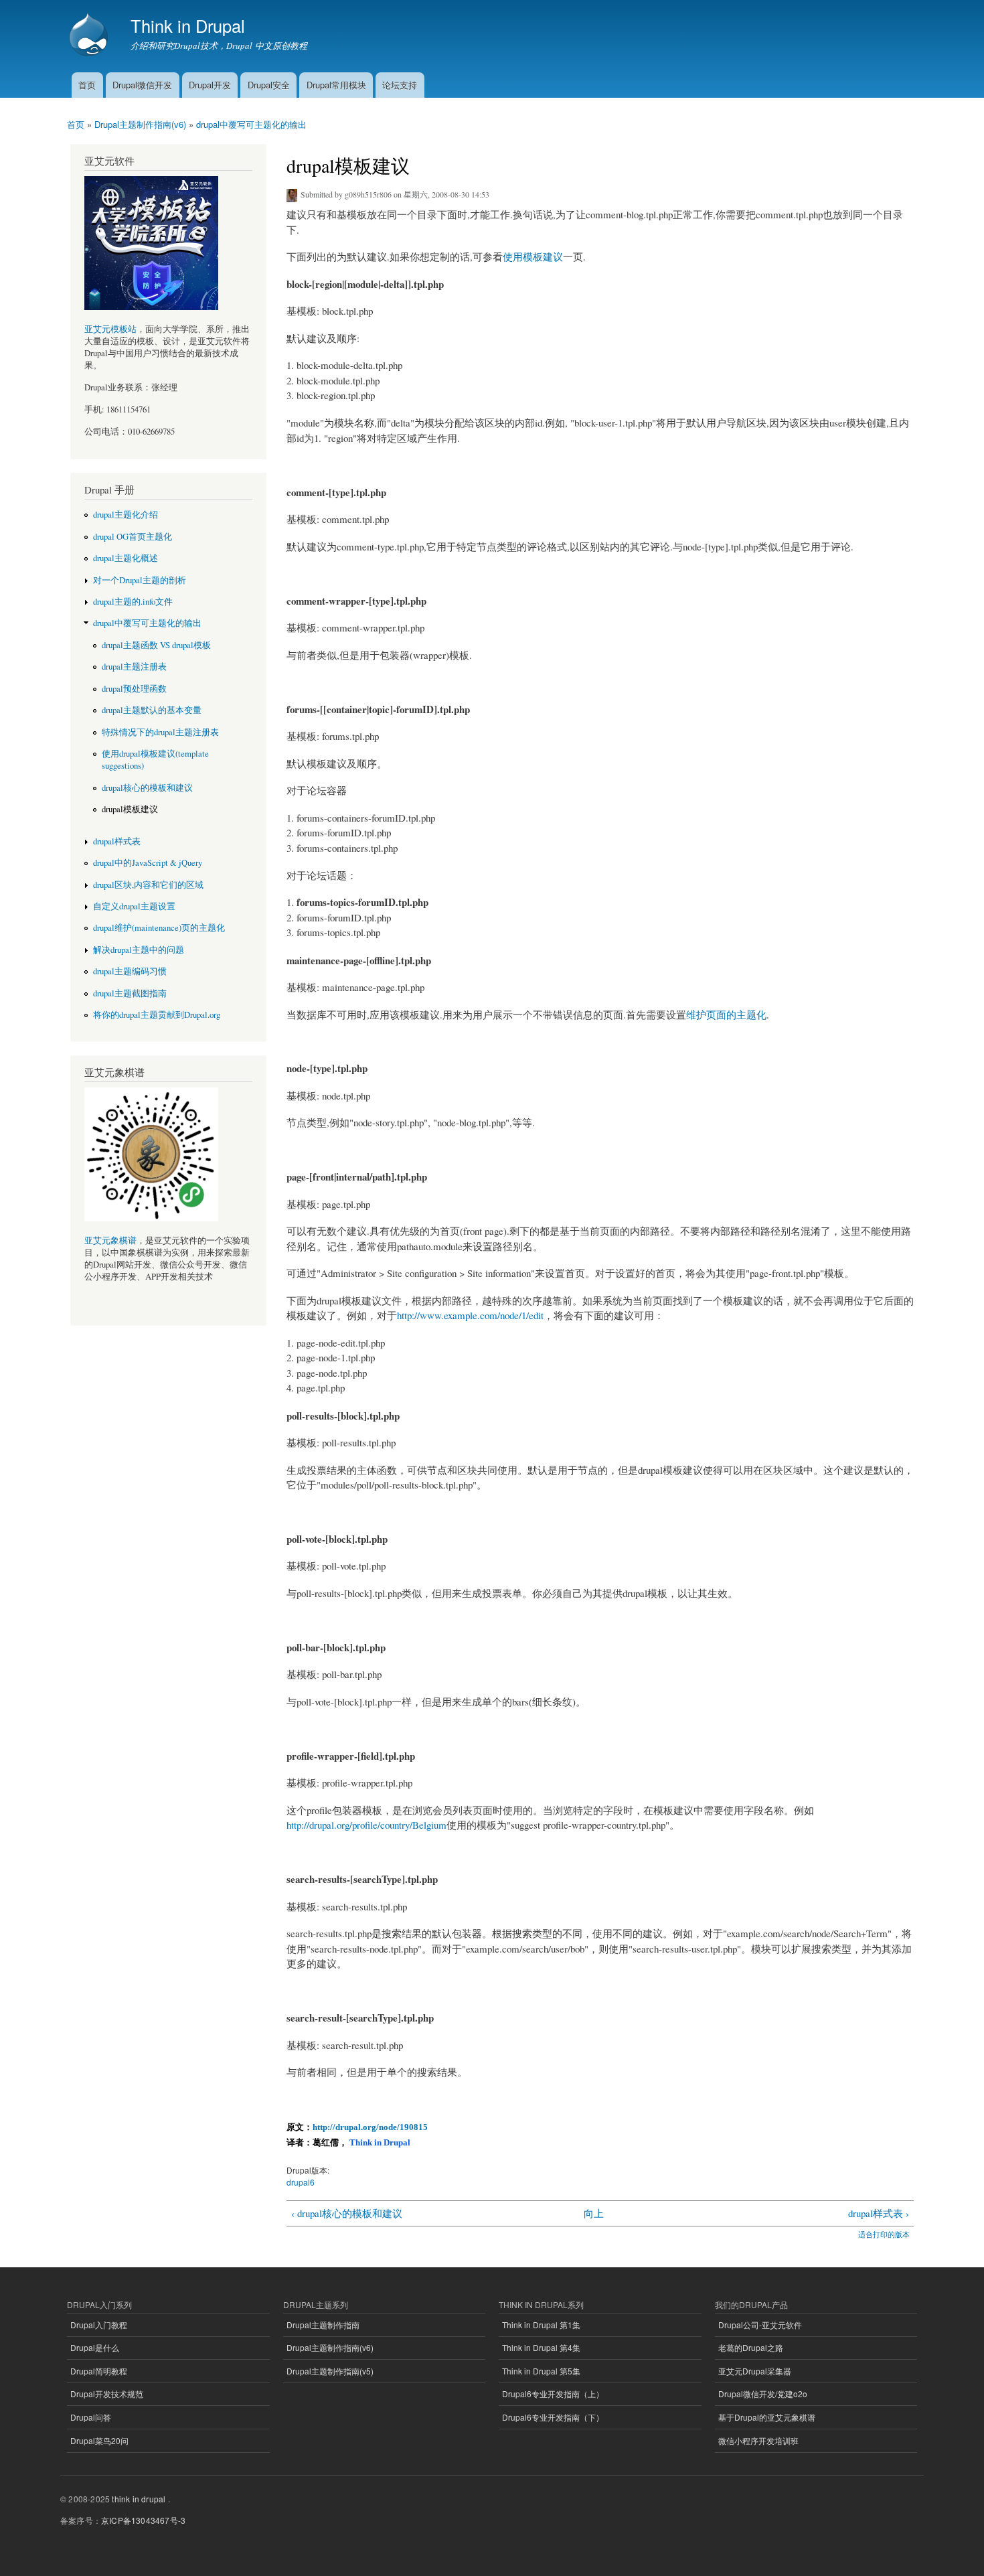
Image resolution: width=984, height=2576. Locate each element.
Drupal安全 (269, 85)
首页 (87, 85)
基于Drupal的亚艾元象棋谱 (767, 2417)
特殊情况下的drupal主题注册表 (160, 732)
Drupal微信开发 (142, 85)
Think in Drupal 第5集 (541, 2371)
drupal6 (301, 2182)
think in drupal (139, 2499)
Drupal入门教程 (99, 2325)
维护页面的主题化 (726, 1014)
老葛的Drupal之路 (751, 2347)
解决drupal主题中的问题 (139, 950)
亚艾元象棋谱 (110, 1240)
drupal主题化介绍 (126, 515)
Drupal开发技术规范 (107, 2394)
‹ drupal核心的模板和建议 (347, 2213)
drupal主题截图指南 (130, 993)
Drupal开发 (210, 85)
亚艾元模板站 (110, 329)
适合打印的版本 (884, 2234)
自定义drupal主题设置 (134, 906)
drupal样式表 (117, 841)
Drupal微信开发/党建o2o (763, 2394)
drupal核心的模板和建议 (147, 788)
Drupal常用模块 (336, 85)
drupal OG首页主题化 (133, 537)
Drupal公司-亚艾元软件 (760, 2325)
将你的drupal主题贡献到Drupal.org (157, 1015)
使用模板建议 (533, 256)
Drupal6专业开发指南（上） (553, 2394)
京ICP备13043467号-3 (143, 2520)
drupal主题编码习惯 (130, 971)
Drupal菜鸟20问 (99, 2440)
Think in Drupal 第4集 (541, 2347)
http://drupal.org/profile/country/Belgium (366, 1825)
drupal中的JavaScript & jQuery (148, 863)
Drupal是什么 (95, 2347)
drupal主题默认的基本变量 (152, 710)
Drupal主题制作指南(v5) (330, 2371)
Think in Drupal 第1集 (541, 2325)
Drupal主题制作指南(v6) (140, 124)
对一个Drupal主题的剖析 (140, 580)
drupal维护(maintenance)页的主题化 (159, 928)
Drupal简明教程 (99, 2371)
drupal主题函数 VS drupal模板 (156, 645)
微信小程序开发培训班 (758, 2440)
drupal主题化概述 (126, 558)
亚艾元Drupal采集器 (755, 2371)
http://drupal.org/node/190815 (370, 2127)
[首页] (90, 36)
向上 (594, 2213)
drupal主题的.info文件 (133, 602)
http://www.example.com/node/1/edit (470, 1315)
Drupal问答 (91, 2417)
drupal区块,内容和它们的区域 (148, 885)
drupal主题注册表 (134, 667)
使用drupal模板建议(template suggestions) (155, 760)
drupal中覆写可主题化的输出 (251, 124)
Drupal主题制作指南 (323, 2325)
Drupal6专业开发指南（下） (553, 2417)
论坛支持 (400, 85)
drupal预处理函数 (134, 689)
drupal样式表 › (878, 2213)
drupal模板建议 (130, 809)
